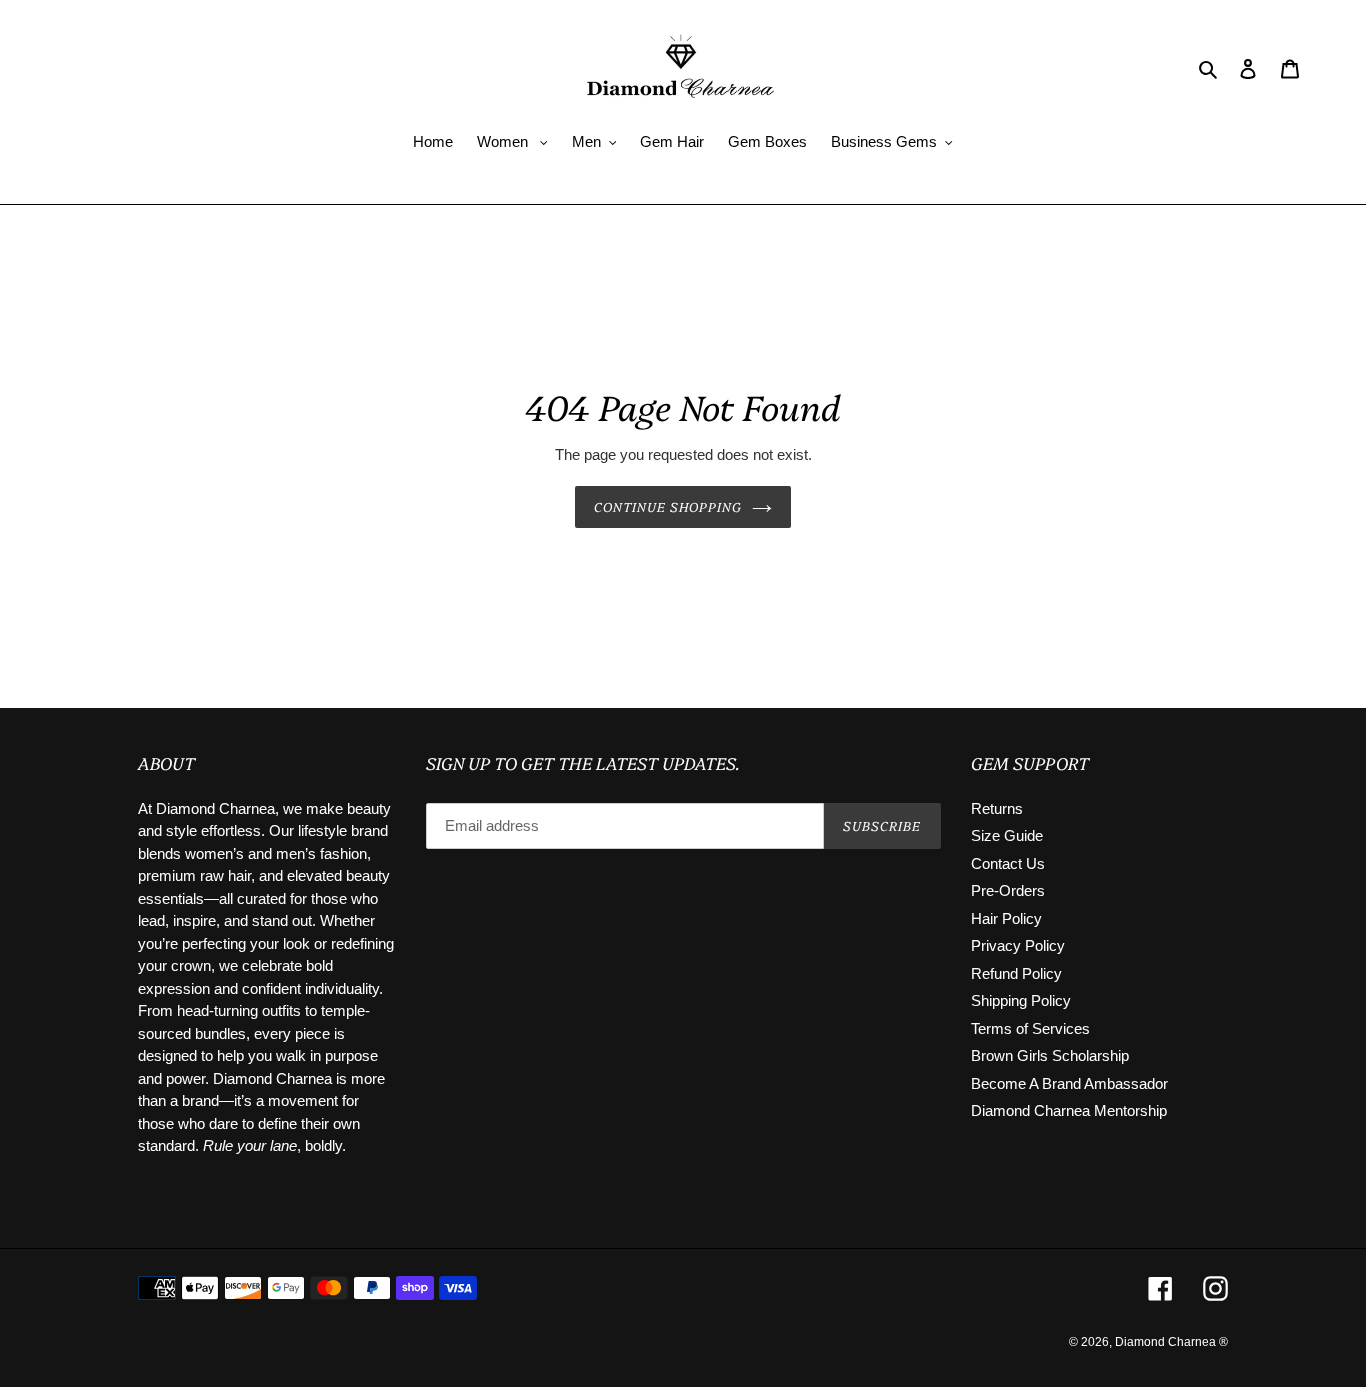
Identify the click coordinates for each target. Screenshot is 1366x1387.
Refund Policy (1016, 973)
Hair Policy (1006, 918)
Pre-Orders (1008, 890)
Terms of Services (1030, 1028)
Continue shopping (668, 506)
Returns (997, 808)
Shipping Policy (1021, 1000)
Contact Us (1008, 863)
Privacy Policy (1018, 945)
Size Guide (1007, 835)
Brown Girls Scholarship (1050, 1055)
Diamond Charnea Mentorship (1069, 1110)
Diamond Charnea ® (1171, 1342)
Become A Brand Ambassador (1069, 1083)
